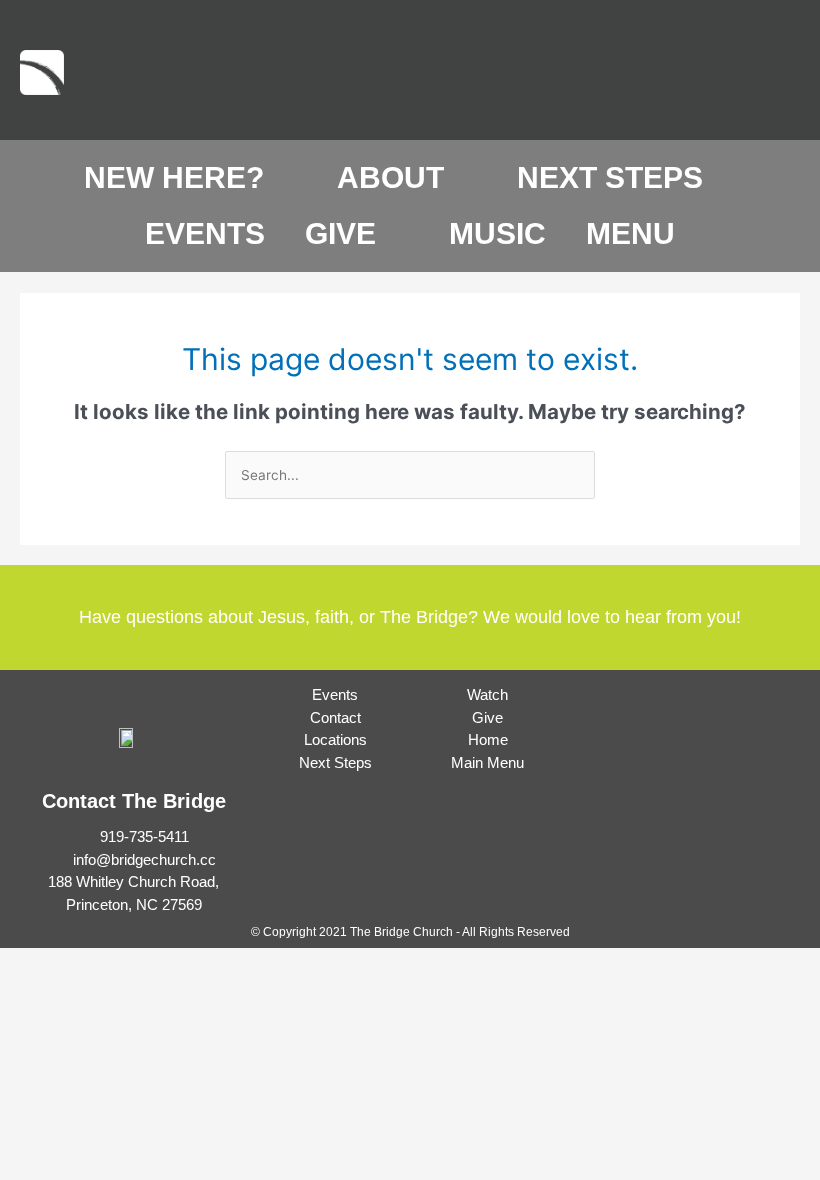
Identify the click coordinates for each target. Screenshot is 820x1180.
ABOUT (390, 177)
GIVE (340, 233)
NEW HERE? (174, 177)
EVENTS (205, 233)
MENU (630, 233)
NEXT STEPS (610, 177)
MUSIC (497, 233)
